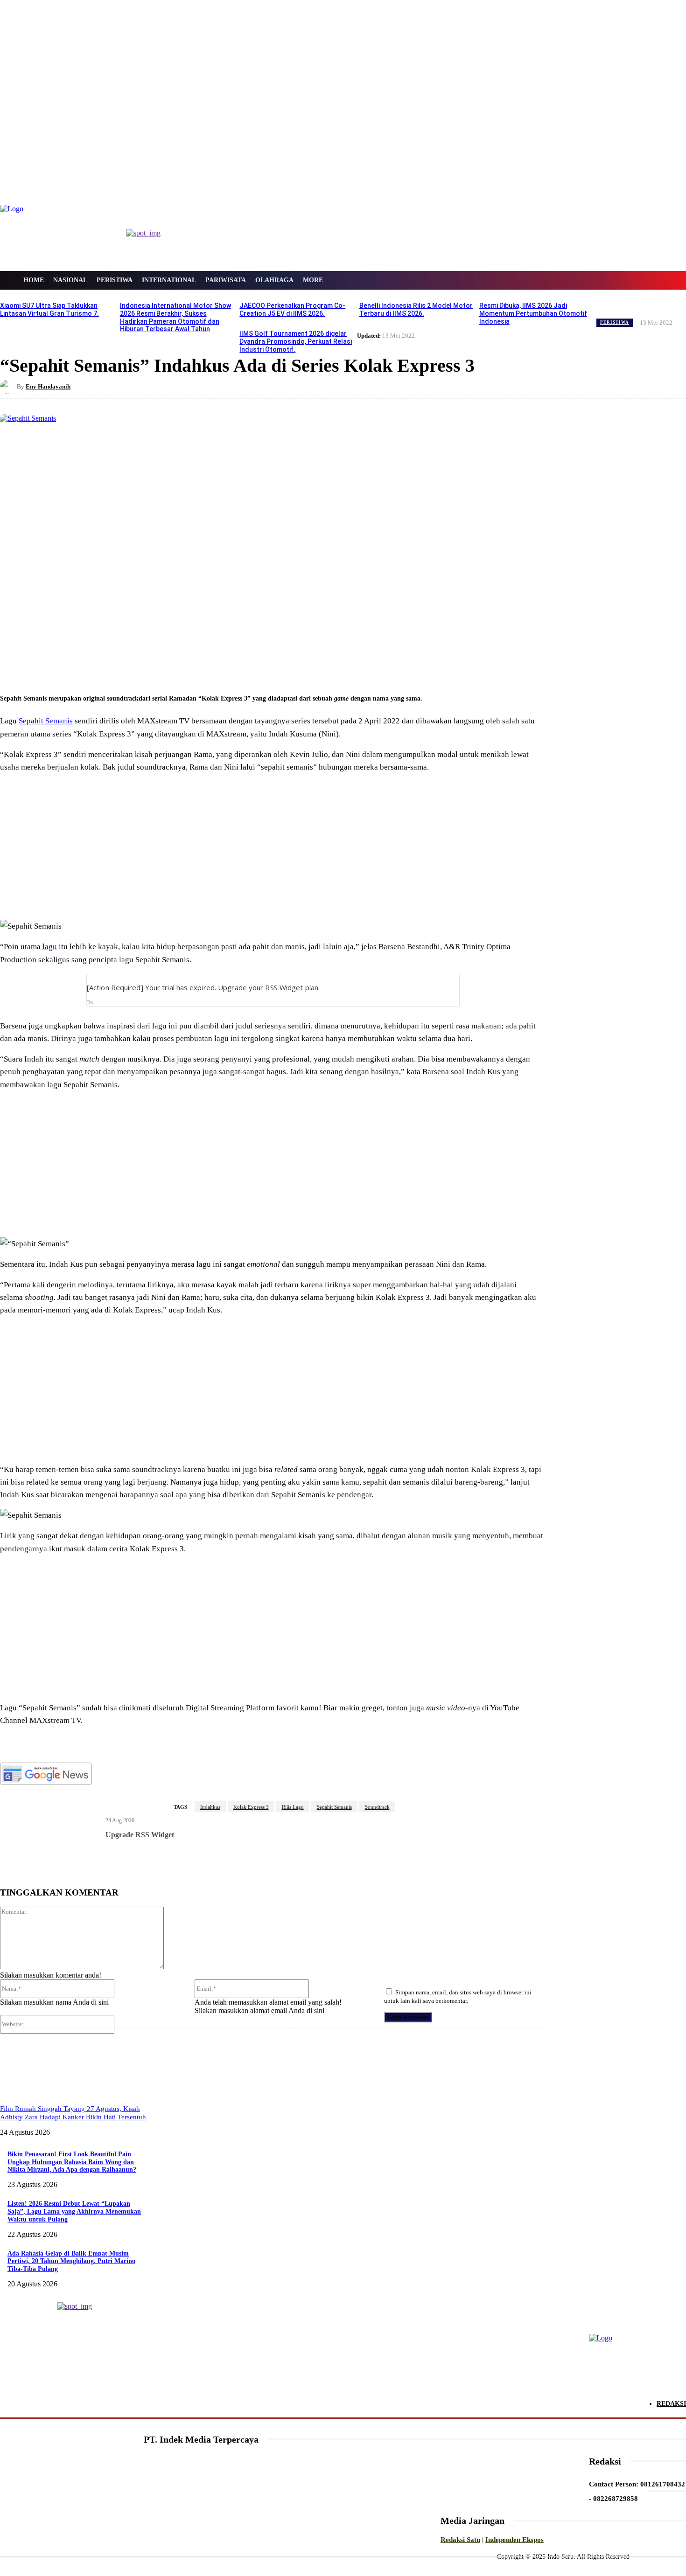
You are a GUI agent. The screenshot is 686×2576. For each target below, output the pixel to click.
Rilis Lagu (293, 1807)
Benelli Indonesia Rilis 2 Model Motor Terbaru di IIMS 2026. (416, 309)
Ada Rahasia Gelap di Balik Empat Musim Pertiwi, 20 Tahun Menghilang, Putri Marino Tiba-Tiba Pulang (71, 2261)
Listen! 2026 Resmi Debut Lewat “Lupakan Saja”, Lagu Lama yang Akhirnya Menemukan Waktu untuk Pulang (74, 2211)
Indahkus (210, 1807)
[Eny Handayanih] (8, 387)
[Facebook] (86, 669)
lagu (49, 947)
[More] (221, 669)
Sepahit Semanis (46, 721)
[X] (120, 669)
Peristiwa (615, 322)
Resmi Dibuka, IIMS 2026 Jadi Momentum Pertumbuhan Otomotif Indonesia (533, 313)
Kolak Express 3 (251, 1807)
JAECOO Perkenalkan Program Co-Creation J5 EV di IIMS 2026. (292, 309)
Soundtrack (377, 1807)
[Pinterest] (154, 669)
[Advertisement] (273, 847)
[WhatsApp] (187, 669)
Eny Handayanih (48, 386)
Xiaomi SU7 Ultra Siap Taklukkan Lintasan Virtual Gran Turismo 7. (49, 309)
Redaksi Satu (460, 2540)
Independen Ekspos (514, 2540)
